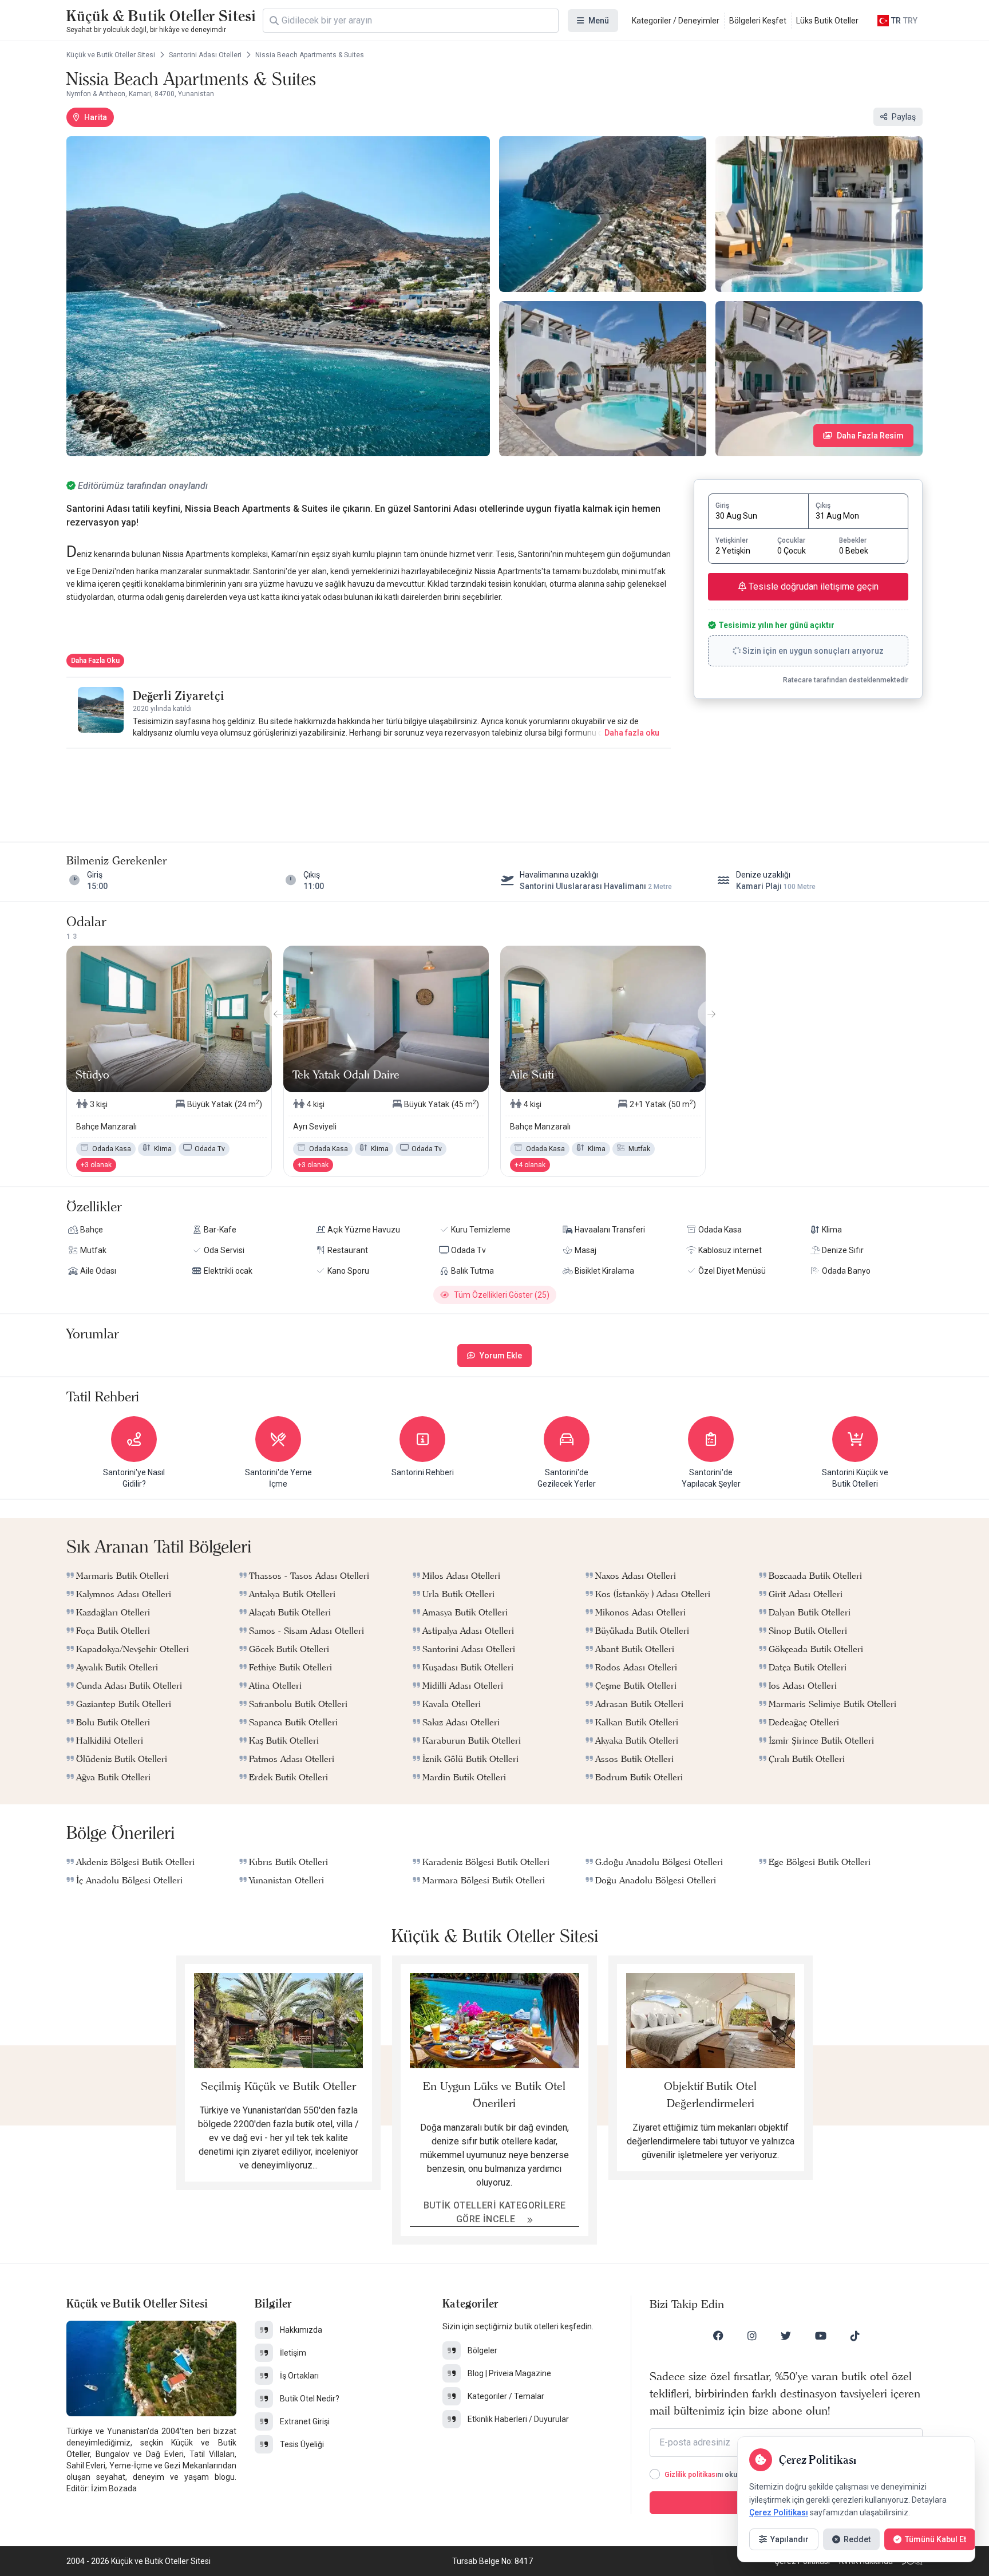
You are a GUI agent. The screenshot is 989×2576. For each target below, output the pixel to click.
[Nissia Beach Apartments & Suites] (278, 296)
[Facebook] (718, 2336)
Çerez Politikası (779, 2512)
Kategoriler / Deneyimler (676, 21)
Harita (96, 117)
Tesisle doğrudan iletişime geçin (812, 586)
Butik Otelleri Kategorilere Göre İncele (495, 2212)
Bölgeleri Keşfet (758, 21)
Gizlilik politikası (691, 2475)
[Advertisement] (369, 784)
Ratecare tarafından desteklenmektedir (846, 680)
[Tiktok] (855, 2336)
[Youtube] (821, 2336)
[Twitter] (786, 2336)
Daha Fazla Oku (95, 661)
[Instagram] (752, 2336)
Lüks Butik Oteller (827, 21)
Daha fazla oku (632, 733)
